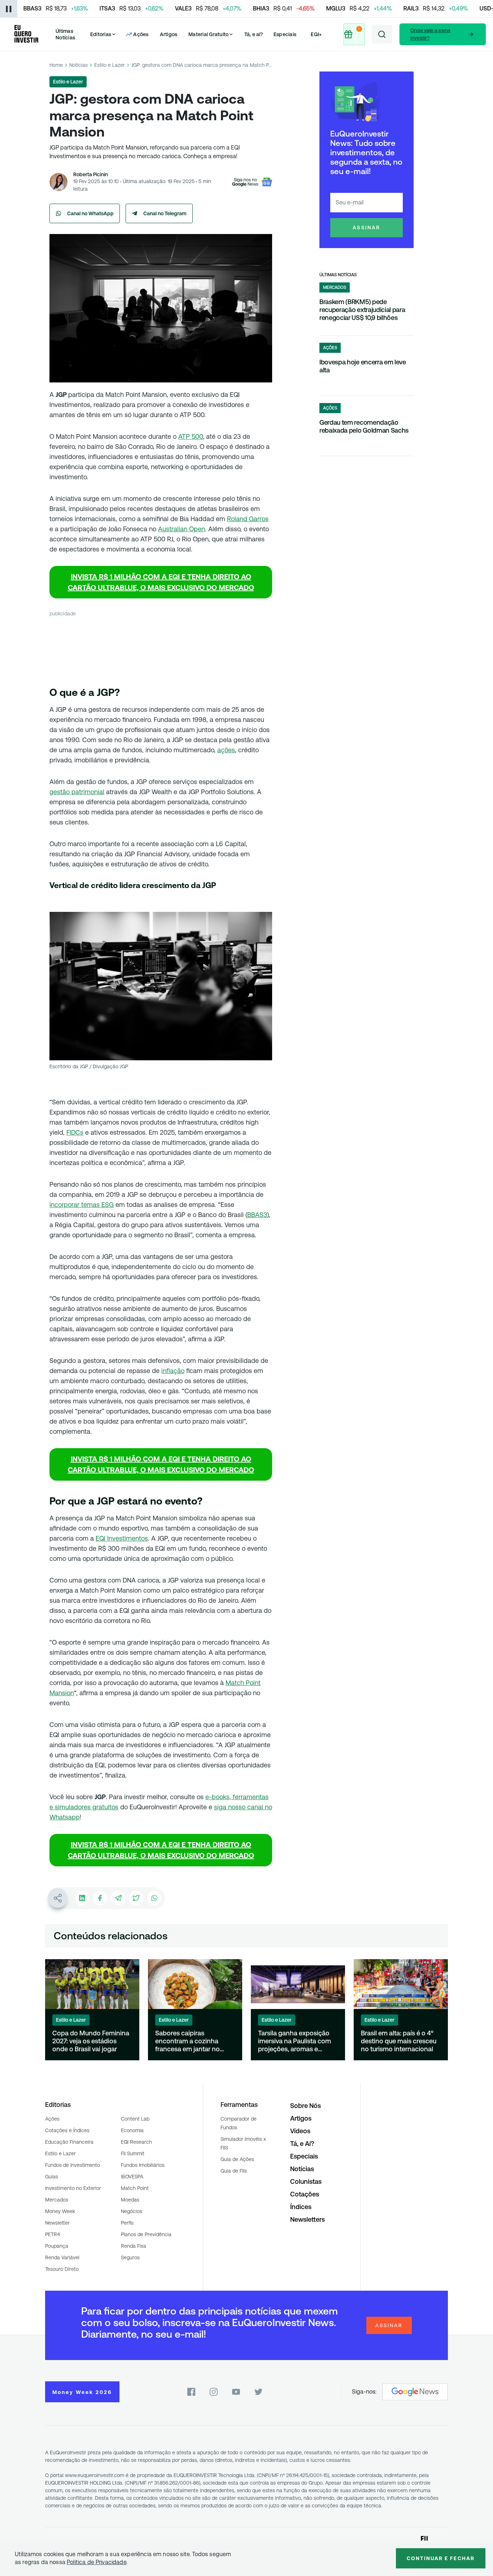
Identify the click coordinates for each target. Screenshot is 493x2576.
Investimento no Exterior (73, 2188)
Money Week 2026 (82, 2392)
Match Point (135, 2188)
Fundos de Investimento (73, 2165)
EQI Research (136, 2142)
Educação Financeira (69, 2142)
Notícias (78, 65)
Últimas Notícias (65, 34)
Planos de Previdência (146, 2234)
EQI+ (316, 34)
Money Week (60, 2211)
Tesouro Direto (62, 2269)
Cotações (305, 2194)
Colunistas (306, 2181)
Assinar (367, 228)
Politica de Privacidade (97, 2562)
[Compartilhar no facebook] (100, 1898)
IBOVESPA (132, 2177)
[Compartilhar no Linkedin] (82, 1898)
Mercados (57, 2200)
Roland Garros (248, 519)
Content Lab (135, 2119)
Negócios (132, 2211)
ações (226, 750)
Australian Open (182, 529)
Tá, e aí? (254, 34)
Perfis (127, 2223)
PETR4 (53, 2234)
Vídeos (300, 2131)
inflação (173, 1371)
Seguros (130, 2257)
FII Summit (133, 2153)
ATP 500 (191, 436)
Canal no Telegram (165, 213)
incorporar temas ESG (82, 1205)
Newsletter (57, 2223)
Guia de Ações (237, 2159)
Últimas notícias (338, 275)
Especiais (285, 34)
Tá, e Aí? (302, 2144)
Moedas (130, 2200)
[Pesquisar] (382, 34)
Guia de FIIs (234, 2171)
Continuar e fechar (441, 2558)
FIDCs (75, 1132)
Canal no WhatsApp (90, 213)
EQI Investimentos (122, 1538)
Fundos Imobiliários (143, 2165)
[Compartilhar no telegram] (118, 1898)
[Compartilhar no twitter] (136, 1898)
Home (56, 65)
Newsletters (307, 2219)
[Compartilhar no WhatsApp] (154, 1898)
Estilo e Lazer (110, 65)
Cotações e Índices (67, 2130)
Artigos (169, 34)
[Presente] (354, 34)
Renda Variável (62, 2257)
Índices (301, 2207)
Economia (132, 2130)
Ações (52, 2119)
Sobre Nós (306, 2106)
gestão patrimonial (77, 792)
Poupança (57, 2246)
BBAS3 (257, 1215)
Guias (52, 2177)
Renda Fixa (134, 2246)
